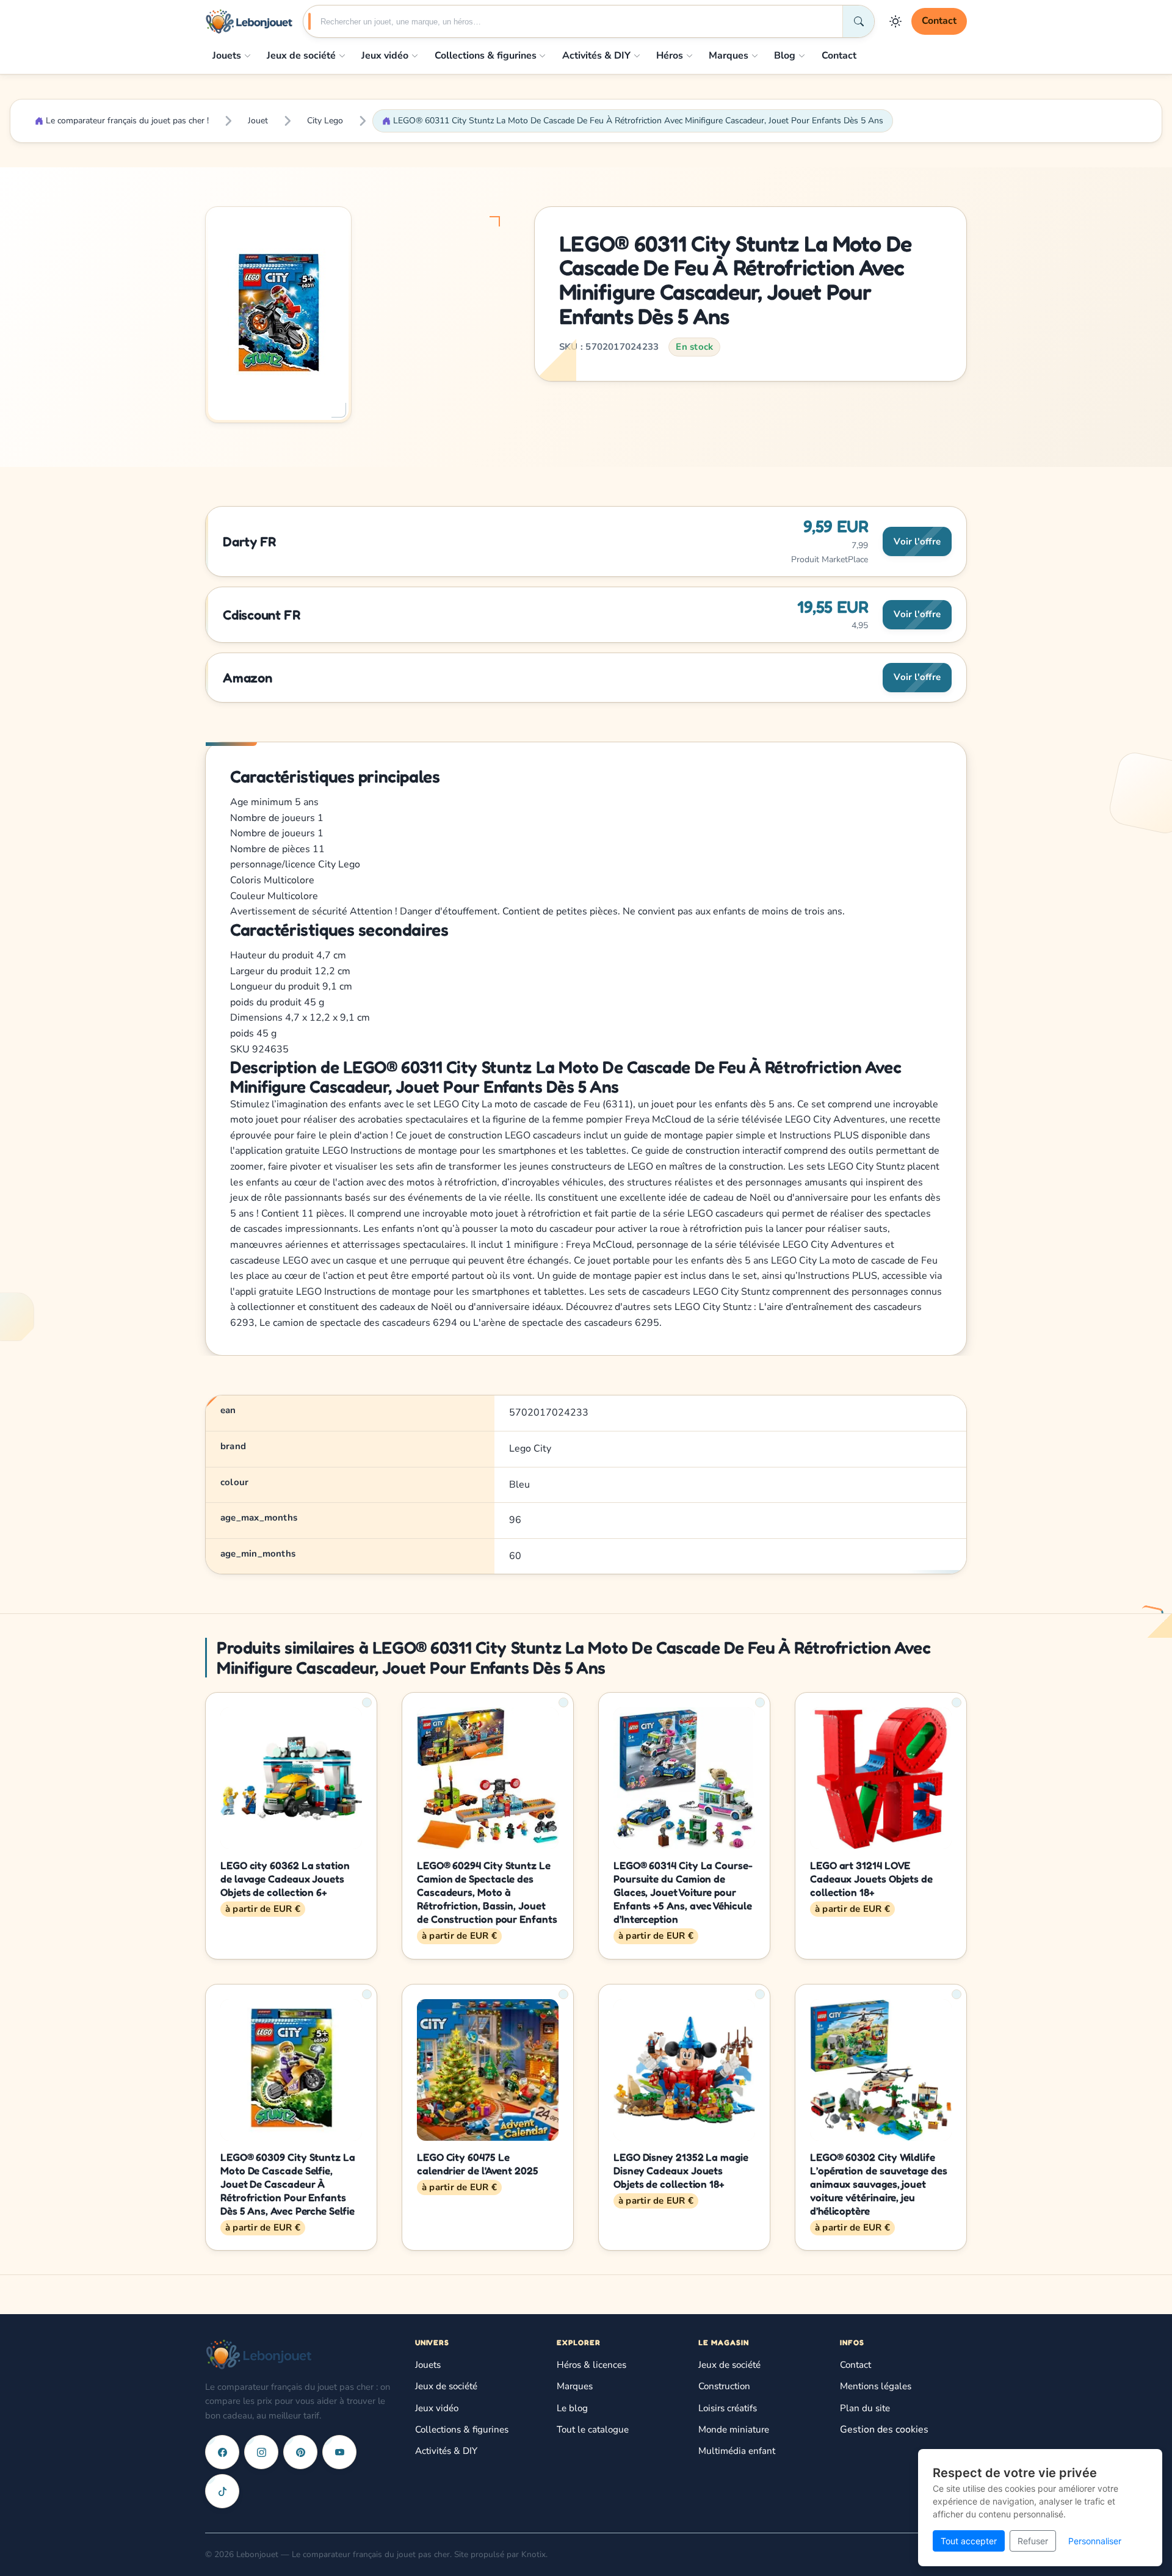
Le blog (572, 2408)
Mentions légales (876, 2386)
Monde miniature (734, 2429)
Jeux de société (301, 56)
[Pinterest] (300, 2452)
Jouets (227, 56)
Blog (785, 56)
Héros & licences (591, 2365)
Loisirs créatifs (728, 2408)
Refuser (1033, 2541)
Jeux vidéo (385, 56)
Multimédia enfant (737, 2451)
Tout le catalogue (593, 2429)
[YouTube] (339, 2452)
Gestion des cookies (884, 2429)
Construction (724, 2386)
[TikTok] (222, 2491)
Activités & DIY (596, 56)
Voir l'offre (917, 541)
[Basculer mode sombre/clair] (895, 21)
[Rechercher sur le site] (858, 21)
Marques (729, 56)
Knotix (534, 2554)
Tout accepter (969, 2541)
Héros (670, 56)
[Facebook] (222, 2452)
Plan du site (865, 2408)
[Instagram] (261, 2452)
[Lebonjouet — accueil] (249, 21)
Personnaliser (1095, 2541)
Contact (939, 21)
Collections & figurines (486, 56)
